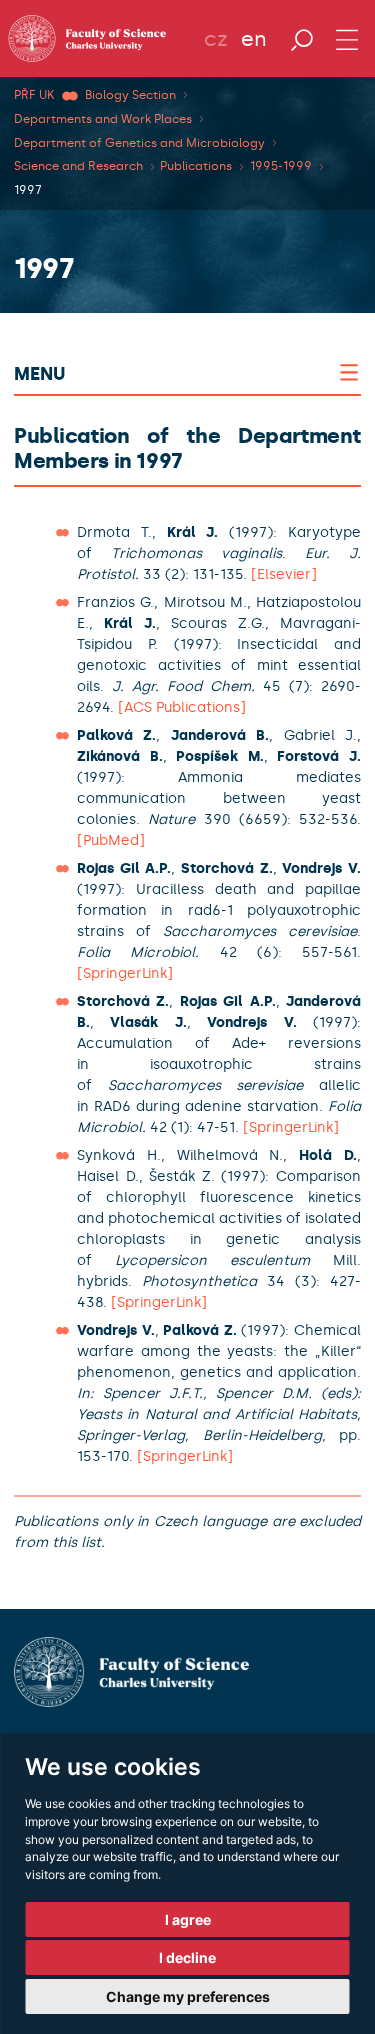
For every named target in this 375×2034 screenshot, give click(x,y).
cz (216, 39)
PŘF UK (34, 95)
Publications (196, 166)
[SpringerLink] (125, 973)
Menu (39, 374)
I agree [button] (188, 1919)
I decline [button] (187, 1957)
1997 (28, 190)
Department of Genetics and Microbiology (139, 143)
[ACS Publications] (182, 707)
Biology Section (130, 95)
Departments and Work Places (103, 119)
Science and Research (78, 166)
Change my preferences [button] (188, 1996)
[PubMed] (111, 840)
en (254, 39)
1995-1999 (281, 166)
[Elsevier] (284, 574)
